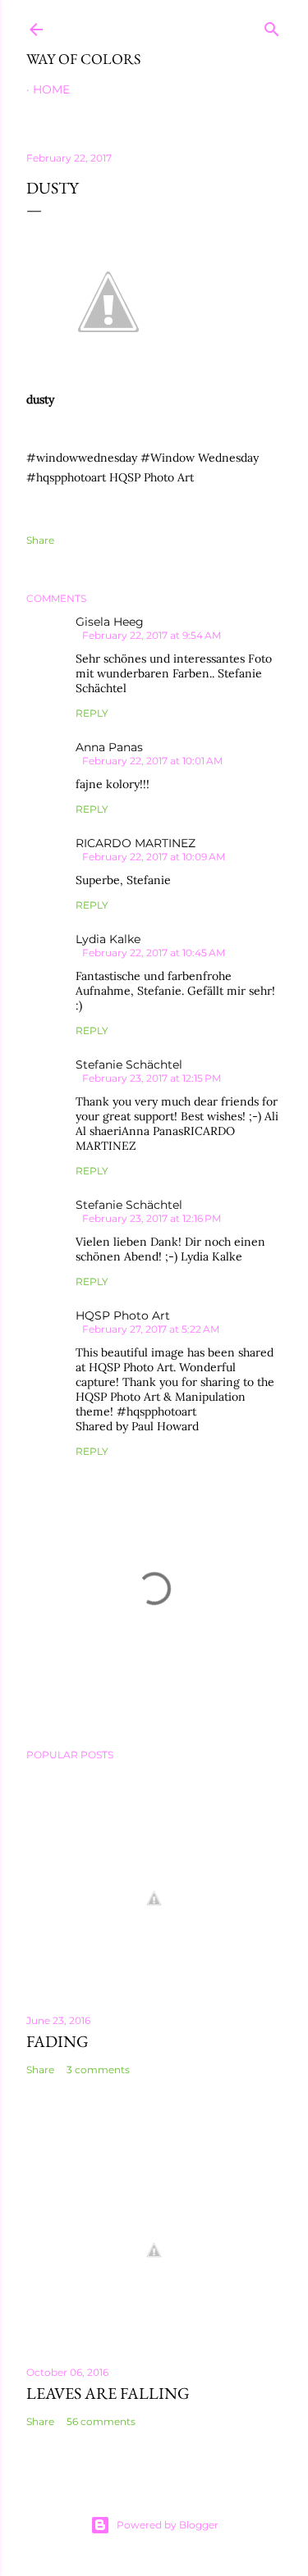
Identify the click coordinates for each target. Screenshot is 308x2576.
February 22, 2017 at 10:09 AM (154, 857)
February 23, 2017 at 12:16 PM (152, 1218)
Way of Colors (83, 59)
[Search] (272, 26)
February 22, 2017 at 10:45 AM (154, 953)
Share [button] (40, 540)
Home (51, 89)
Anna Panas (109, 747)
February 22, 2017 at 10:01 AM (152, 761)
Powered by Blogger (168, 2525)
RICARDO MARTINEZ (136, 843)
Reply (92, 713)
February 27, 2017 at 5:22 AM (151, 1329)
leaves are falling (108, 2393)
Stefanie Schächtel (129, 1065)
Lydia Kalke (108, 939)
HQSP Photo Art (123, 1315)
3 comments (98, 2070)
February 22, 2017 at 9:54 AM (152, 635)
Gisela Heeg (110, 622)
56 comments (101, 2421)
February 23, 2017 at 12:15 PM (152, 1078)
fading (57, 2041)
